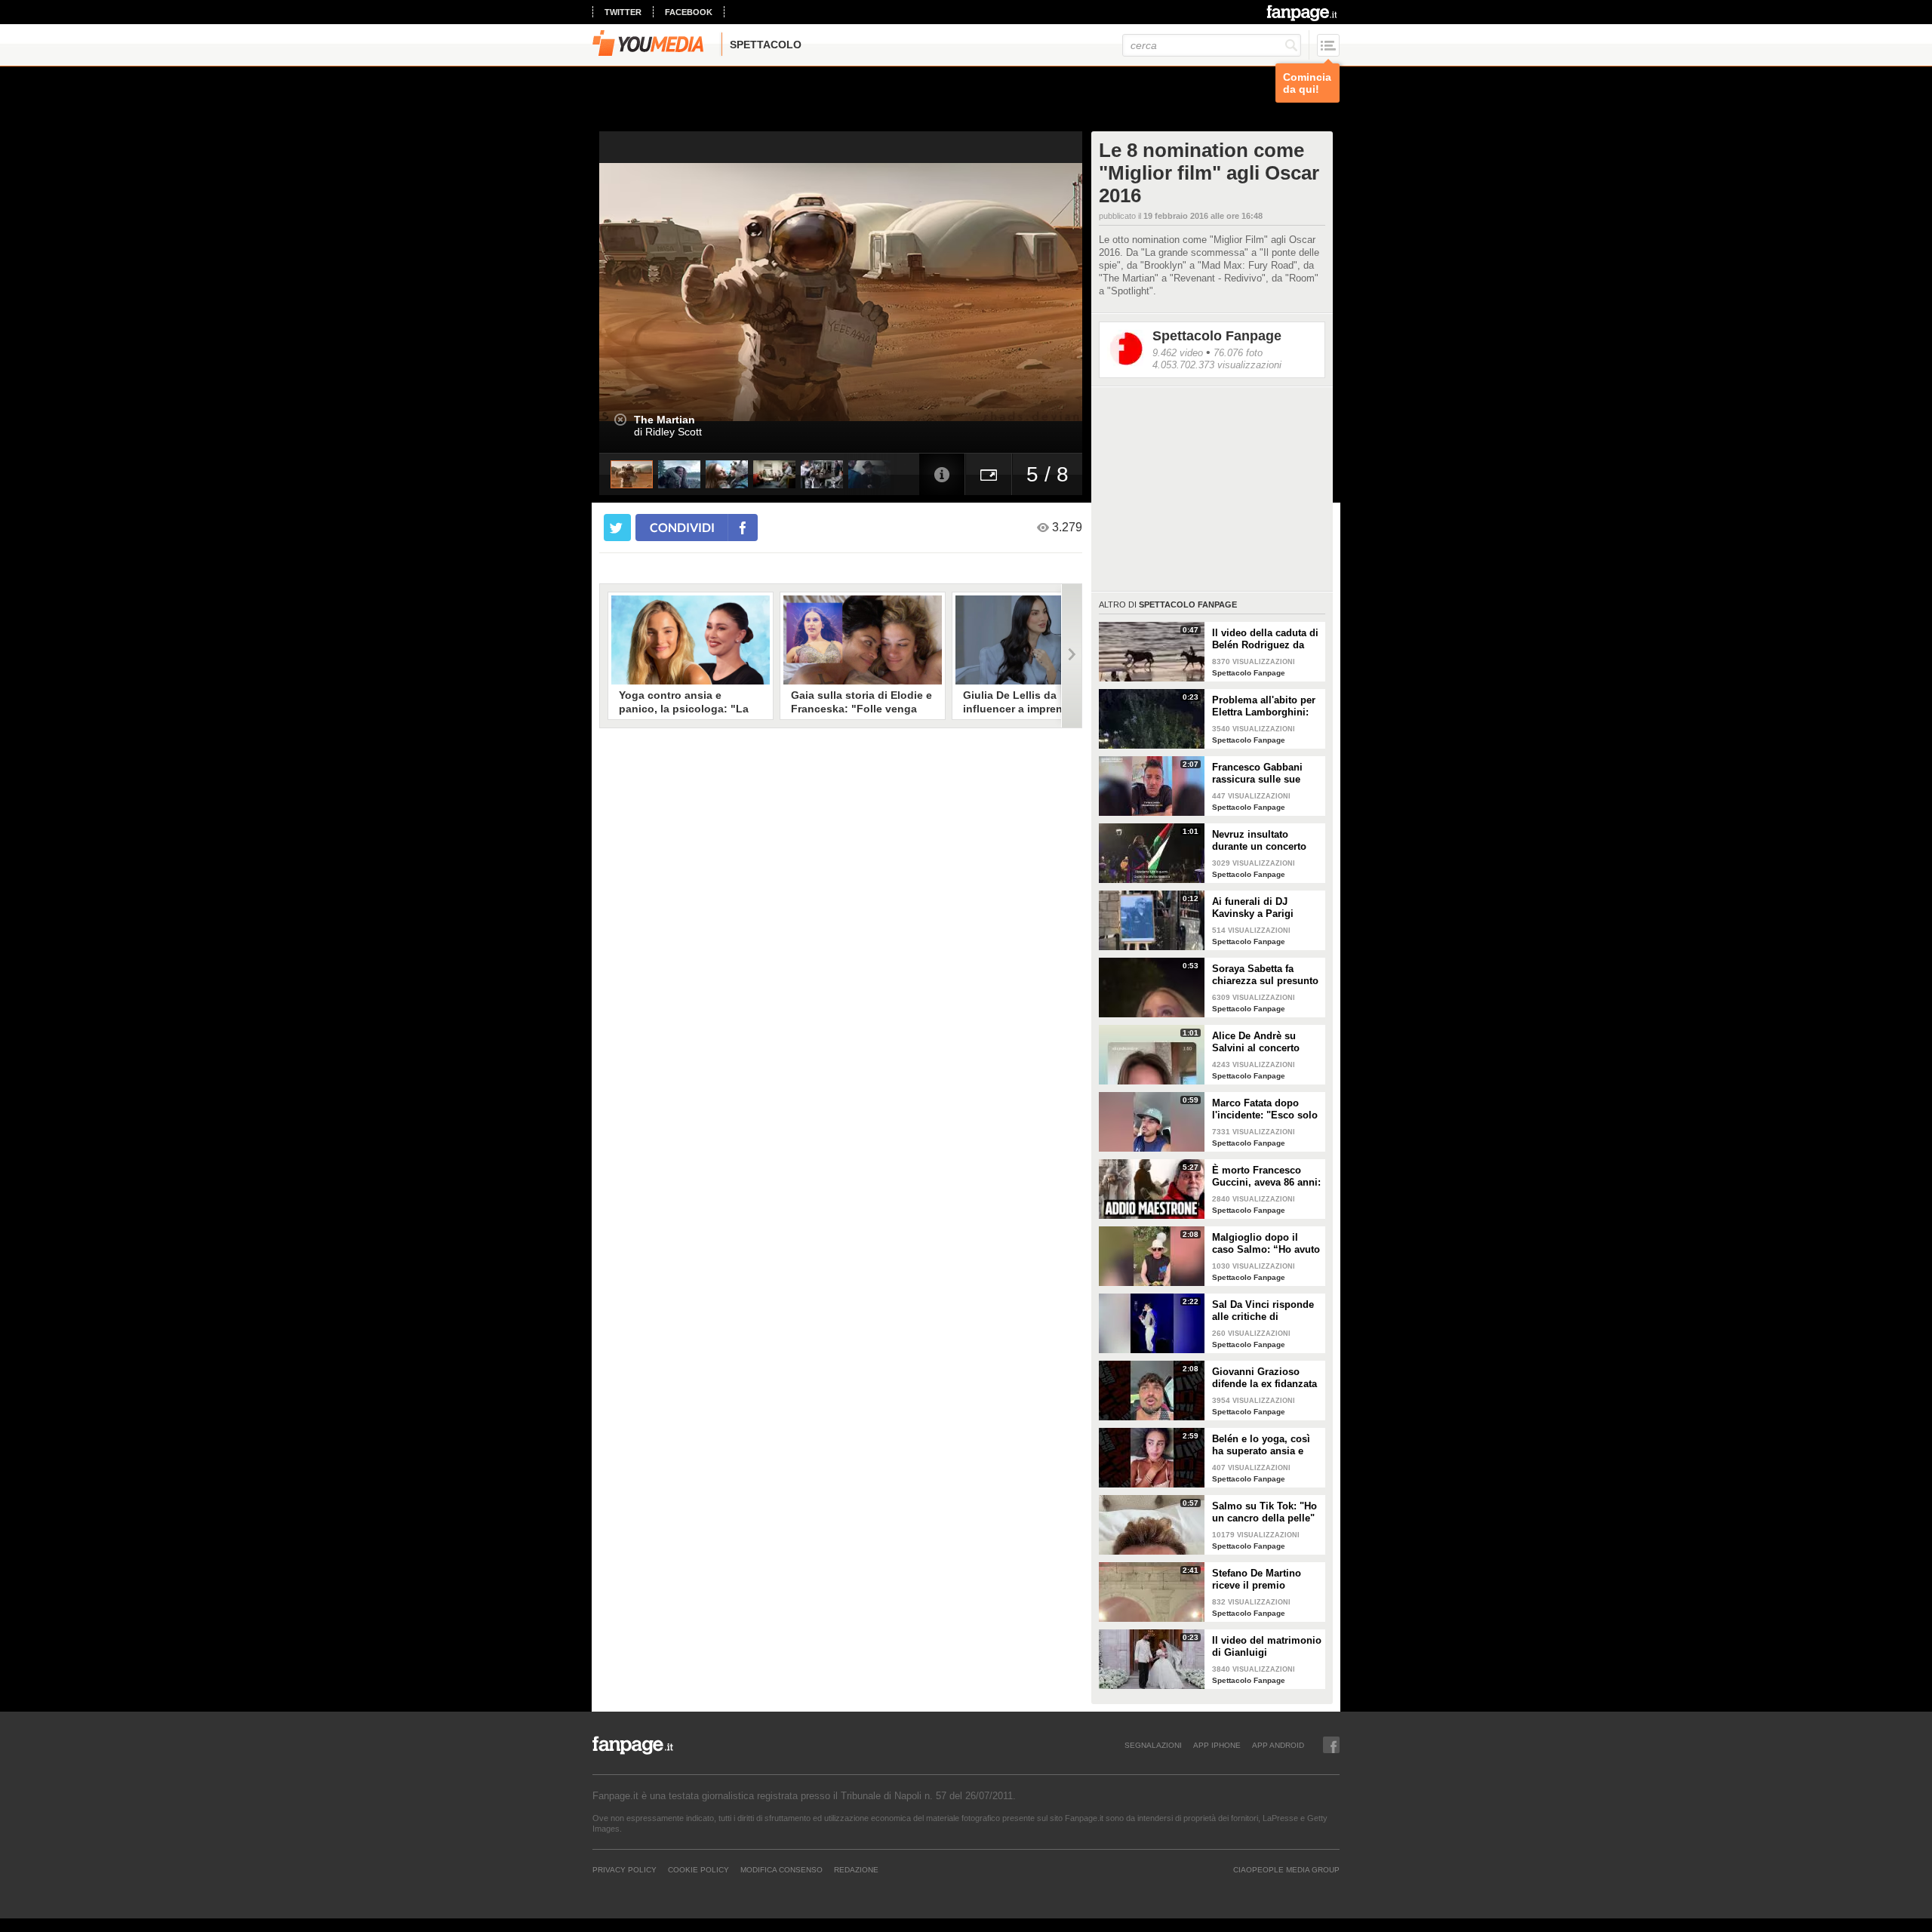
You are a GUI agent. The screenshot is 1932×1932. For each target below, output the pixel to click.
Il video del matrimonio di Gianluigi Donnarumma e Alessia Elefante (1267, 1647)
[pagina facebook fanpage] (1331, 1745)
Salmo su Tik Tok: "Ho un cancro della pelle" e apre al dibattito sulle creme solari (1266, 1512)
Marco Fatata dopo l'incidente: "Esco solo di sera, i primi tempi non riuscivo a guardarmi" (1265, 1109)
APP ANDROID (1278, 1745)
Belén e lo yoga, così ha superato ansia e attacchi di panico (1261, 1445)
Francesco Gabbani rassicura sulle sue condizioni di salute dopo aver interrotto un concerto (1266, 774)
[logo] (1303, 13)
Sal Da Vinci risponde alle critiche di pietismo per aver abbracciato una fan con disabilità (1263, 1311)
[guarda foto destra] (889, 292)
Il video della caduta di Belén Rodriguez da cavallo (1265, 639)
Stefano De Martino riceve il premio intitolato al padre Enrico (1257, 1580)
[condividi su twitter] (617, 528)
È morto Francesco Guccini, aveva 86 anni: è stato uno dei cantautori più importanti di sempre (1266, 1177)
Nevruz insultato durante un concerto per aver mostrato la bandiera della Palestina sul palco (1259, 841)
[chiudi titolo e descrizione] (620, 420)
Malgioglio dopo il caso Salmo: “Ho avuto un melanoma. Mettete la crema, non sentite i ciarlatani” (1266, 1244)
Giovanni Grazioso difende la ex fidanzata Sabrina (1264, 1378)
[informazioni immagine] (942, 474)
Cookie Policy (698, 1869)
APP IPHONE (1217, 1745)
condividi (682, 527)
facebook (689, 12)
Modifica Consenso (781, 1869)
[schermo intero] (989, 474)
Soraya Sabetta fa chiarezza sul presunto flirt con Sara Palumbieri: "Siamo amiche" (1265, 975)
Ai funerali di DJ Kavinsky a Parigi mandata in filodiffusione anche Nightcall (1258, 908)
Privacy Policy (625, 1869)
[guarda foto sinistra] (648, 292)
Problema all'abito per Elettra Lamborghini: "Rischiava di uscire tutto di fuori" (1264, 706)
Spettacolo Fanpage (1217, 336)
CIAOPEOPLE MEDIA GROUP (1286, 1869)
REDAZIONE (856, 1869)
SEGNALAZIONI (1153, 1745)
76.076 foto (1238, 353)
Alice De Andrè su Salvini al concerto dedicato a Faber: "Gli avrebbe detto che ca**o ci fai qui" (1263, 1042)
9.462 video (1178, 353)
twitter (623, 12)
